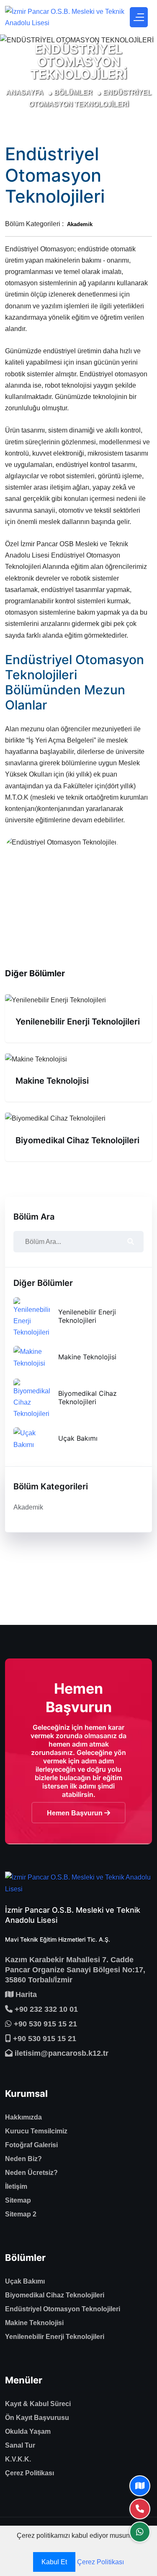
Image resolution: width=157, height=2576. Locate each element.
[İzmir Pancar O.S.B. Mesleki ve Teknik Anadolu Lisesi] (65, 17)
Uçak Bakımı (78, 1438)
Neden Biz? (23, 2159)
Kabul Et (54, 2562)
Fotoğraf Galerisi (31, 2145)
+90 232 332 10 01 (45, 2009)
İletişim (16, 2186)
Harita (25, 1995)
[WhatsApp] (140, 2532)
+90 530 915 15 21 (44, 2024)
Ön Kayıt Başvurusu (37, 2418)
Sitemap (18, 2200)
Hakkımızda (23, 2117)
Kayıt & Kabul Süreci (38, 2404)
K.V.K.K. (18, 2459)
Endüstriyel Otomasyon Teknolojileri (63, 2309)
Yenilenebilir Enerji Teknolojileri (78, 1022)
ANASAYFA (25, 93)
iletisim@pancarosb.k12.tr (60, 2053)
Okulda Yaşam (28, 2431)
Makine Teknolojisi (52, 1081)
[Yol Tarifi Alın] (140, 2486)
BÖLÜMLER (73, 93)
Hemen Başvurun (76, 1813)
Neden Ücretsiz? (31, 2173)
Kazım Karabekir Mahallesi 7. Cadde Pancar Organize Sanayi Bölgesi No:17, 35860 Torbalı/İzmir (75, 1970)
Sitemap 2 (21, 2214)
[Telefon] (140, 2509)
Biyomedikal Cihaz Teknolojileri (77, 1140)
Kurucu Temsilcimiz (36, 2131)
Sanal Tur (20, 2445)
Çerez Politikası (30, 2473)
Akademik (28, 1507)
